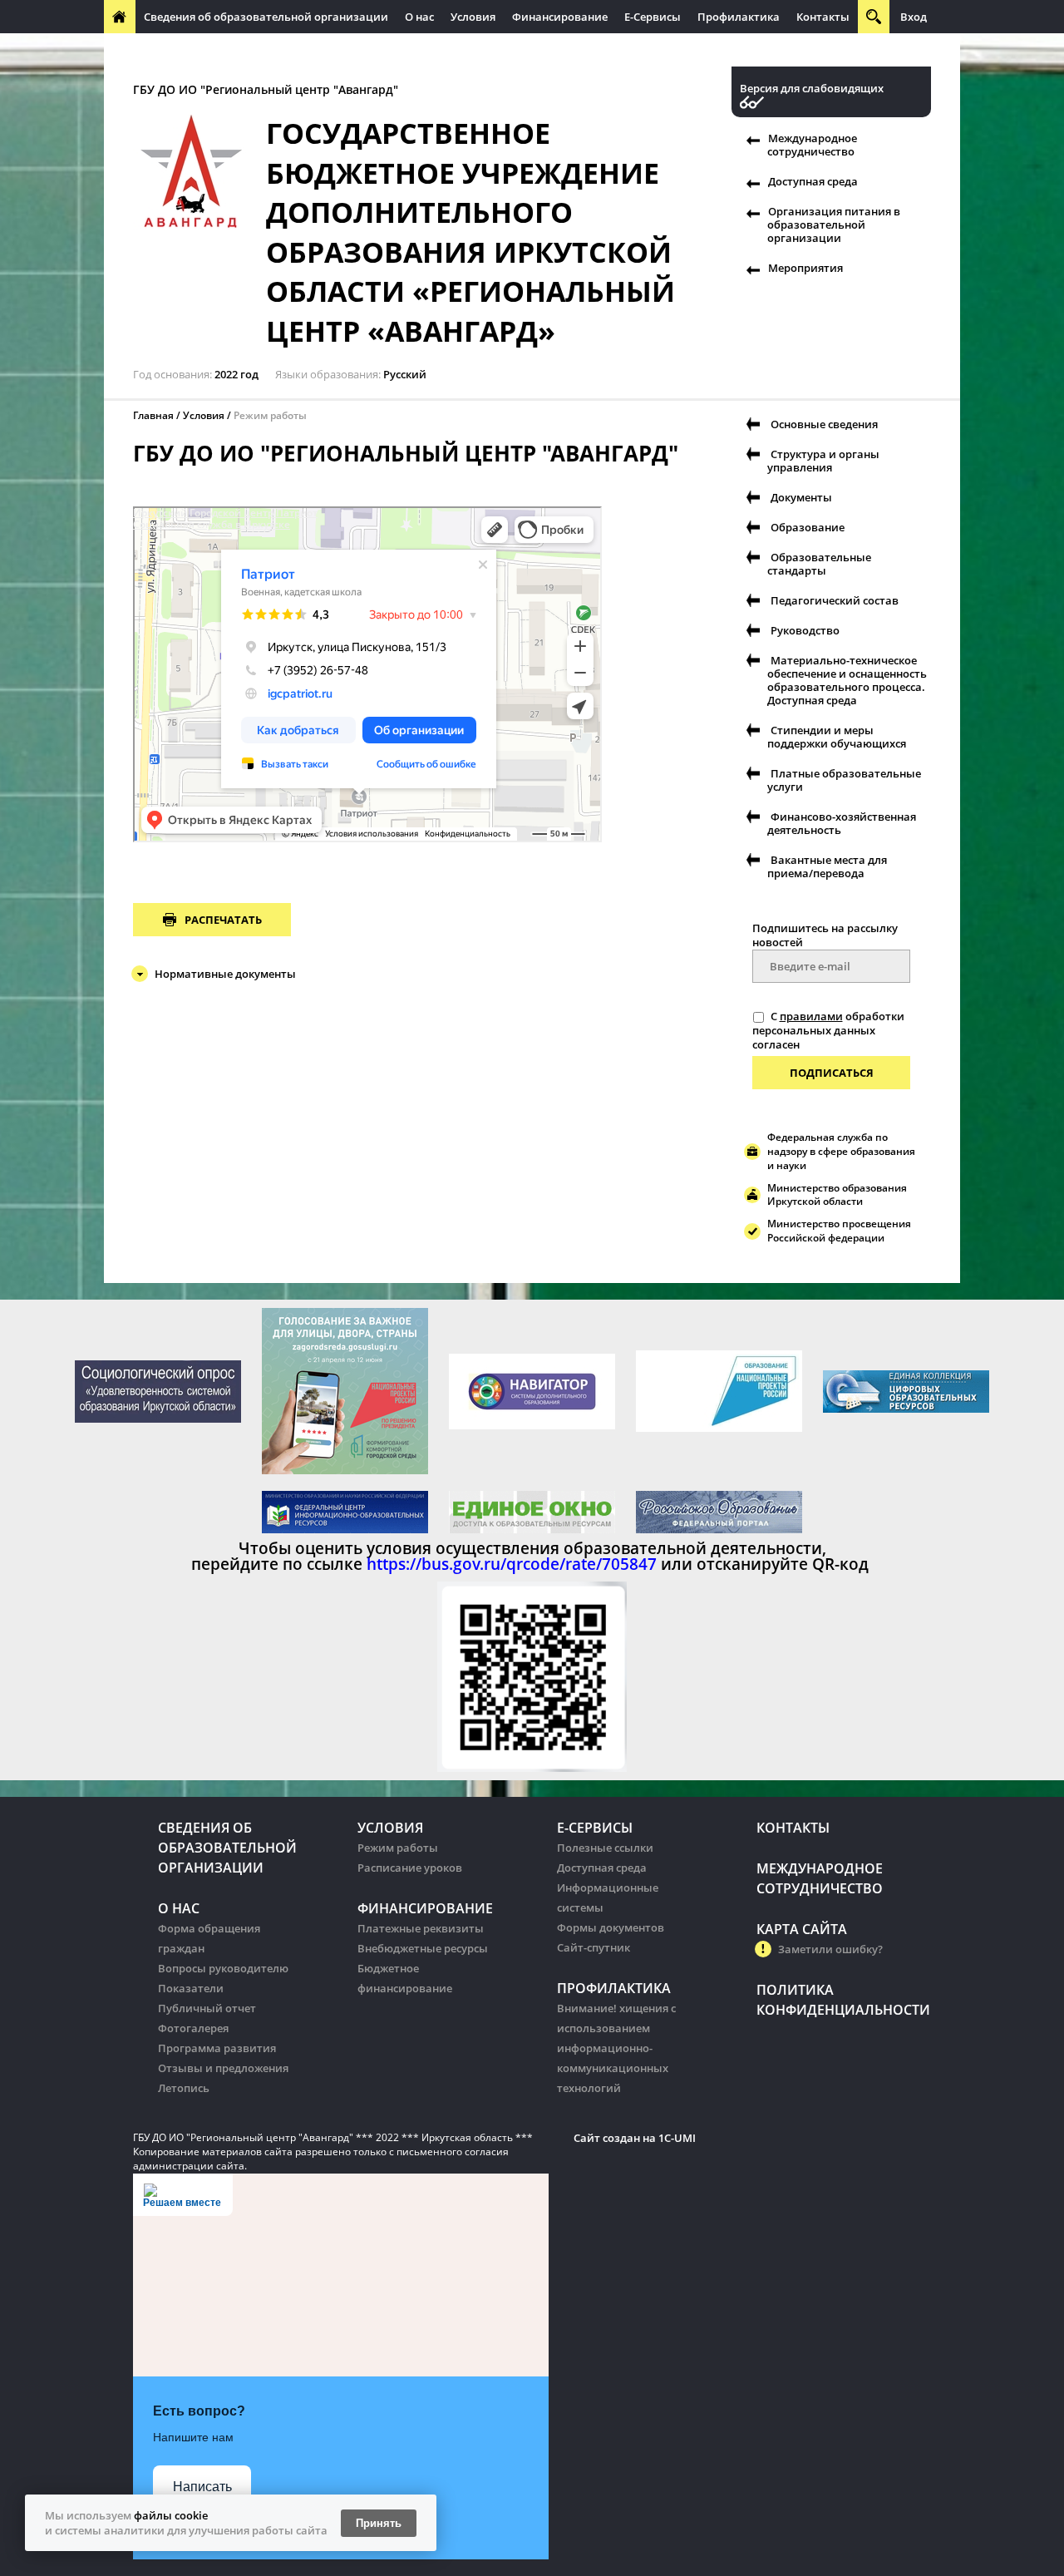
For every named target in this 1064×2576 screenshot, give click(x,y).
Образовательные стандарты (819, 564)
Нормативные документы (225, 974)
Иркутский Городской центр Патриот (225, 513)
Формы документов (611, 1927)
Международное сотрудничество (202, 50)
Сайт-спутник (594, 1947)
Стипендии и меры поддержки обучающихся (837, 737)
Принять (379, 2523)
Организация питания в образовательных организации (463, 50)
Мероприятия (805, 268)
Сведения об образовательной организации (266, 17)
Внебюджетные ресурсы (423, 1948)
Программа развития (217, 2048)
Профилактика (739, 17)
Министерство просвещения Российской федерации (839, 1231)
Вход (914, 17)
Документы (801, 497)
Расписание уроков (410, 1868)
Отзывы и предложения (223, 2068)
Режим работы (398, 1848)
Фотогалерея (193, 2028)
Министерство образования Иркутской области (837, 1195)
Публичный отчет (207, 2008)
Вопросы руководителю (223, 1968)
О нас (419, 17)
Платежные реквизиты (421, 1928)
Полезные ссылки (605, 1848)
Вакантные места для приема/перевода (827, 866)
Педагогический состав (835, 600)
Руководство (805, 630)
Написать (202, 2487)
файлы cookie (171, 2515)
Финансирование (560, 17)
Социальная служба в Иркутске (212, 525)
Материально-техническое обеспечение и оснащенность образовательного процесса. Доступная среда (847, 680)
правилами (811, 1016)
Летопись (184, 2088)
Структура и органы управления (823, 461)
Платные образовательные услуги (844, 780)
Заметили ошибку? (830, 1949)
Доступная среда (813, 181)
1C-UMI (677, 2138)
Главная (153, 415)
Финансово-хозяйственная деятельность (842, 823)
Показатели (191, 1988)
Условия (473, 17)
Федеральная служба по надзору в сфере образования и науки (841, 1151)
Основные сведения (824, 424)
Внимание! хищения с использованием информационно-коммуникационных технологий (616, 2048)
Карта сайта (802, 1929)
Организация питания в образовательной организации (834, 225)
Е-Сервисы (653, 17)
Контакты (823, 17)
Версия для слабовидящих (812, 89)
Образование (808, 527)
